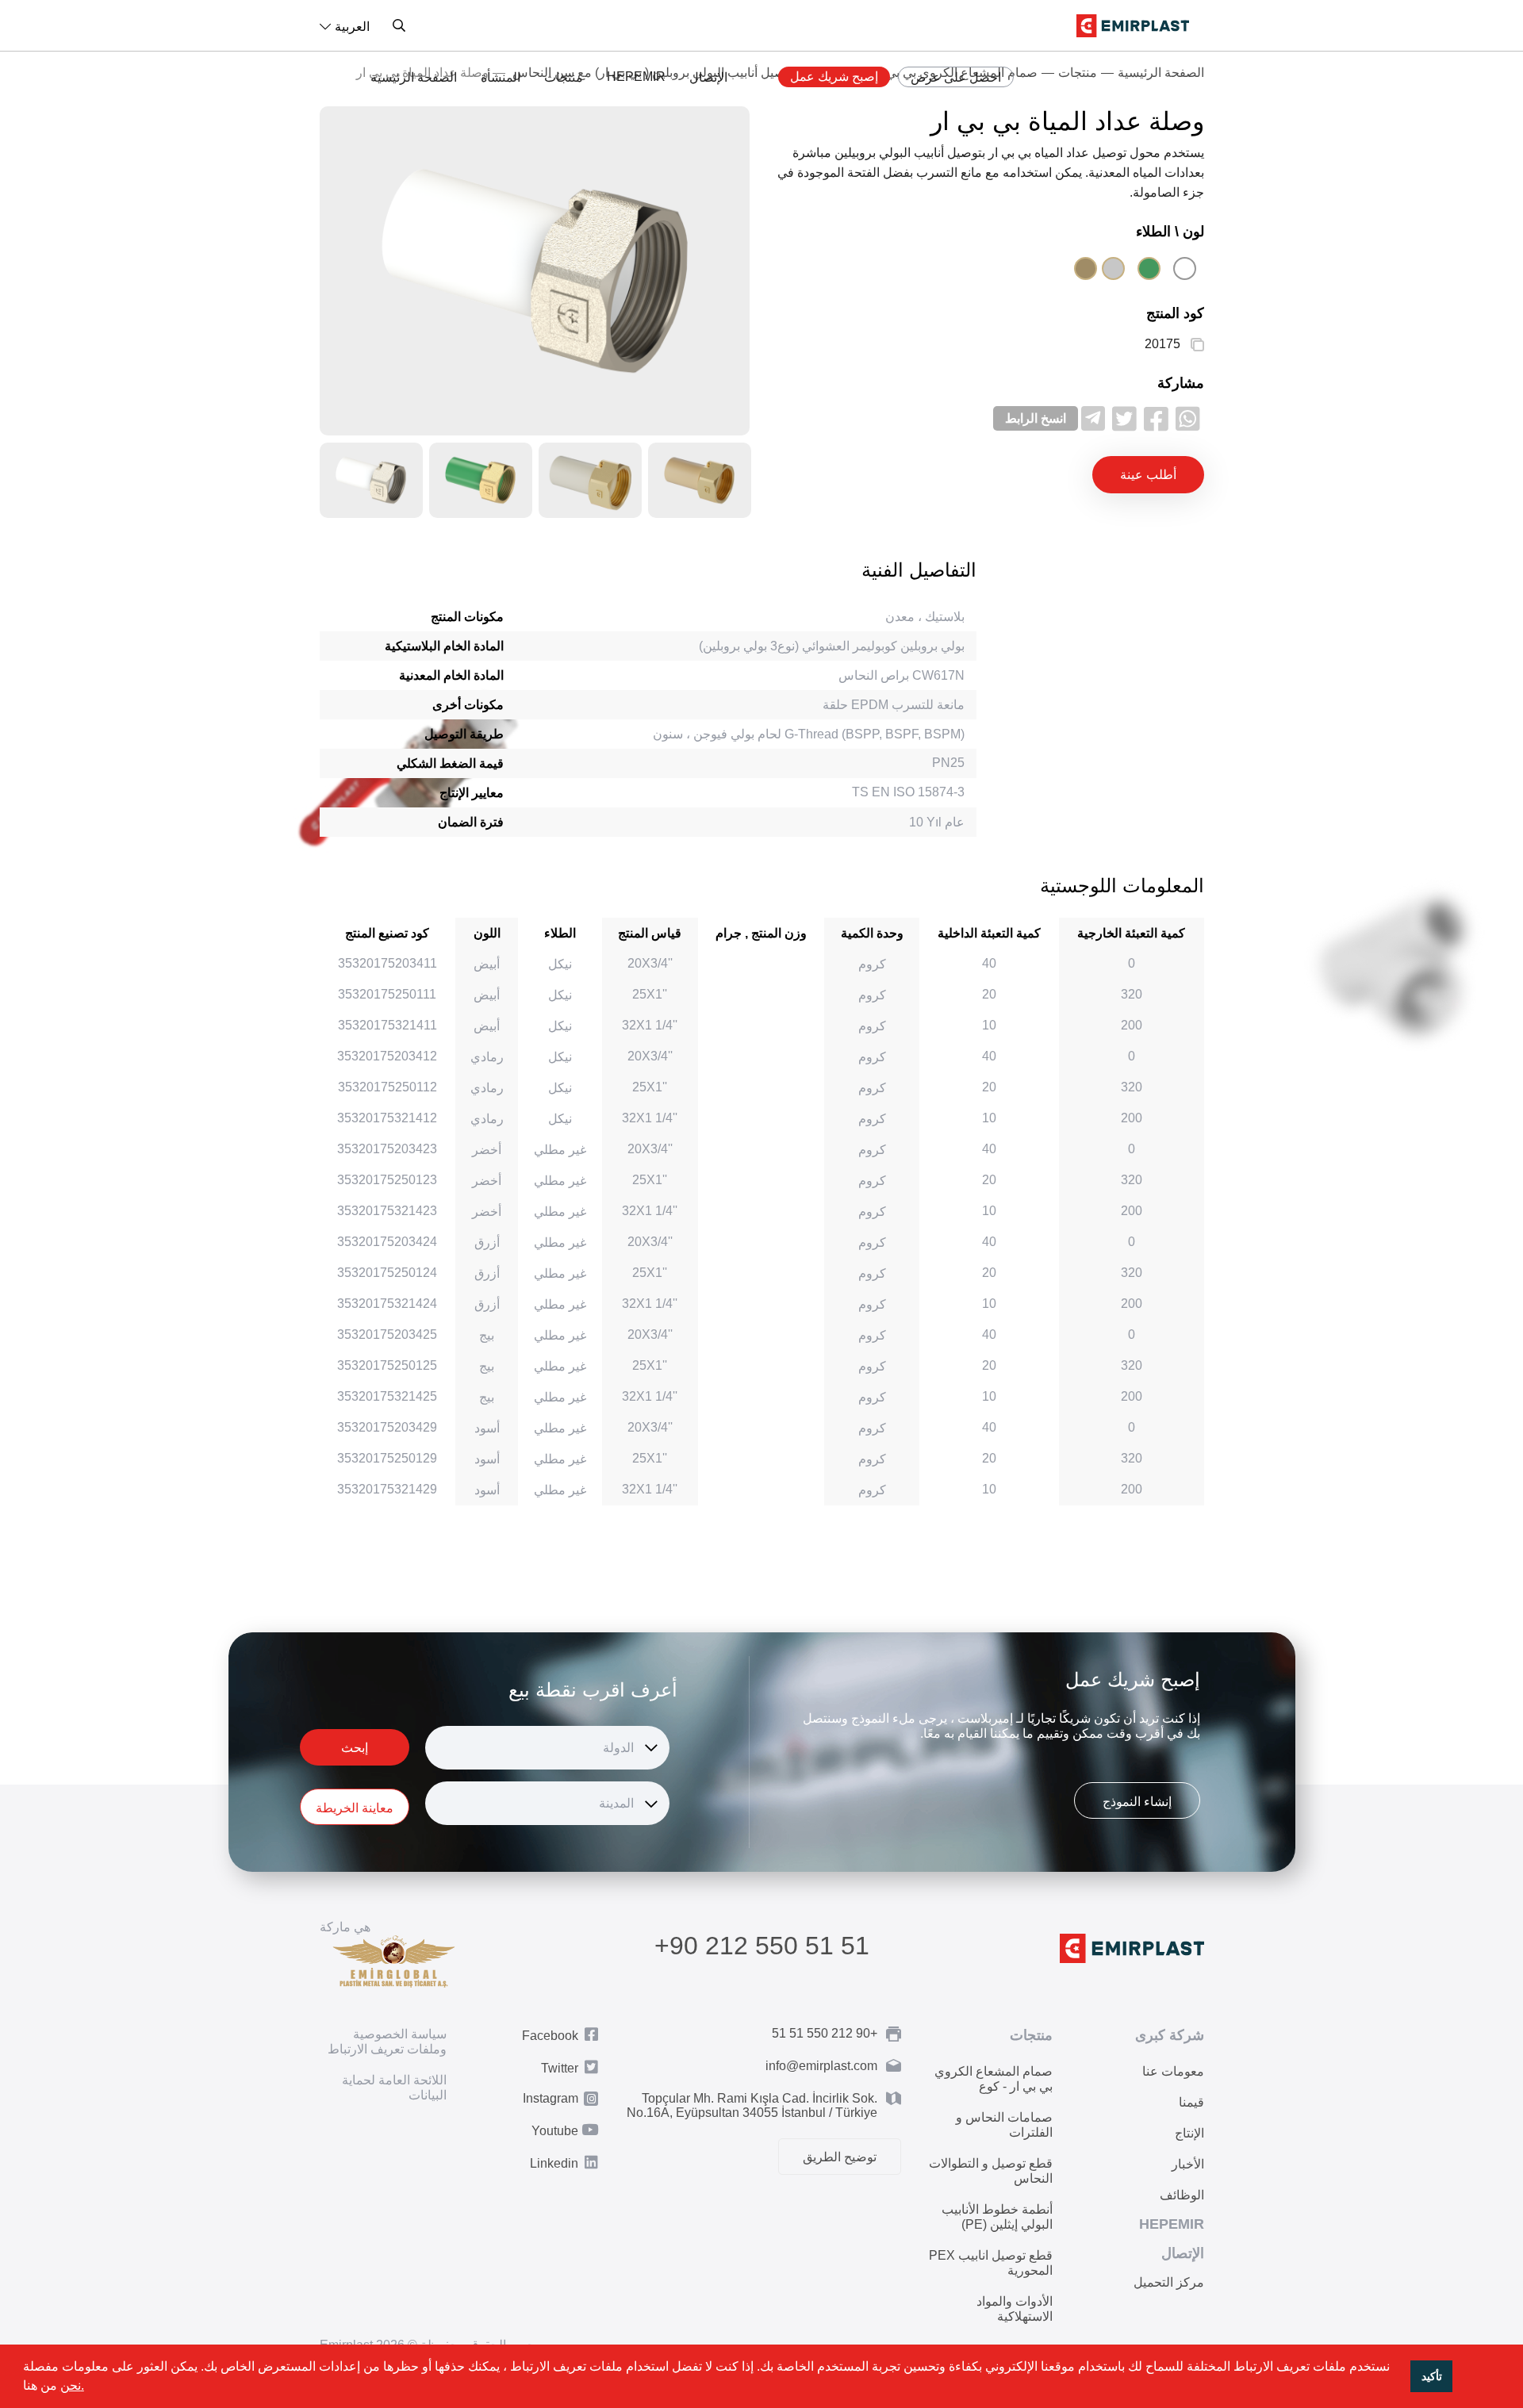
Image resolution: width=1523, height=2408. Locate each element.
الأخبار (1188, 2164)
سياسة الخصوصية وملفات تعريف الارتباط (387, 2042)
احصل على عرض (956, 77)
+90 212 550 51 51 (762, 1946)
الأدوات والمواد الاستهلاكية (1015, 2309)
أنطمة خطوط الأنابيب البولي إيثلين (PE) (997, 2217)
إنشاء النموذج (1137, 1802)
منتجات (564, 77)
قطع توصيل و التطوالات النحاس (991, 2171)
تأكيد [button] (1432, 2376)
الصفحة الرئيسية (414, 77)
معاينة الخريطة (355, 1808)
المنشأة (501, 77)
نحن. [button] (72, 2385)
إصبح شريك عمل (834, 77)
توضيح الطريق (840, 2157)
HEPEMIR (636, 77)
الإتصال (708, 77)
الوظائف (1182, 2195)
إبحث (355, 1748)
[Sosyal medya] (1188, 418)
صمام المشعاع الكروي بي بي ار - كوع (994, 2079)
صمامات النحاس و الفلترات (1004, 2125)
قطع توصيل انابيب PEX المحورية (991, 2263)
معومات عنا (1173, 2071)
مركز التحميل (1169, 2282)
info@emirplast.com (821, 2066)
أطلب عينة (1148, 475)
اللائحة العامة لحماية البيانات (394, 2088)
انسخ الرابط (1036, 418)
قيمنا (1191, 2102)
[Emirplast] (1133, 26)
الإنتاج (1189, 2133)
